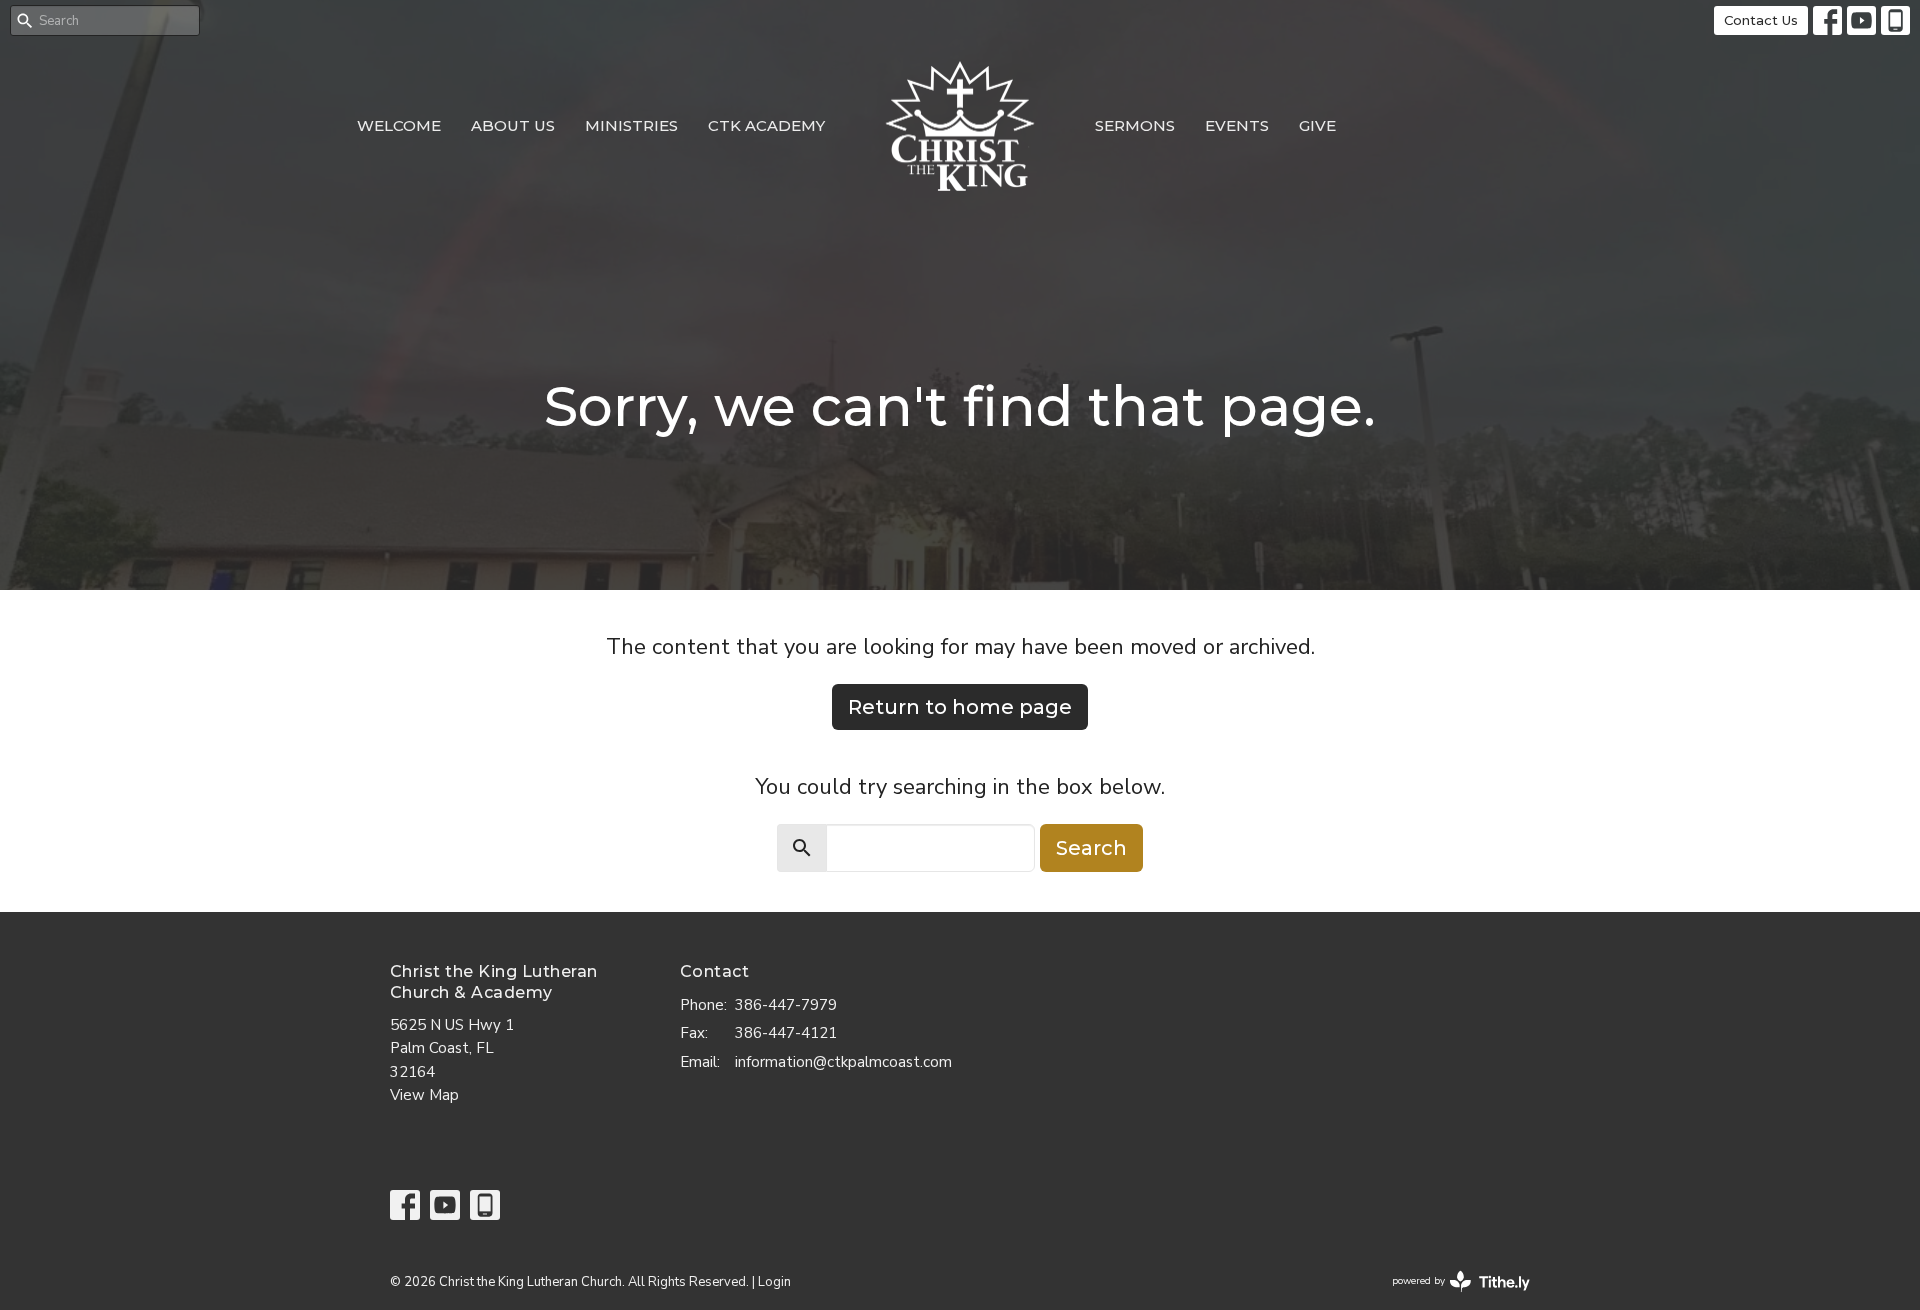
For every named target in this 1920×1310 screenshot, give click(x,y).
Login (774, 1282)
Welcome (399, 125)
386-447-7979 (786, 1005)
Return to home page (960, 707)
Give (1317, 125)
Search (1091, 848)
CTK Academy (766, 125)
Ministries (631, 125)
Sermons (1135, 125)
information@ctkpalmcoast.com (843, 1062)
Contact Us (1761, 20)
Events (1237, 125)
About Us (513, 125)
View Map (424, 1095)
